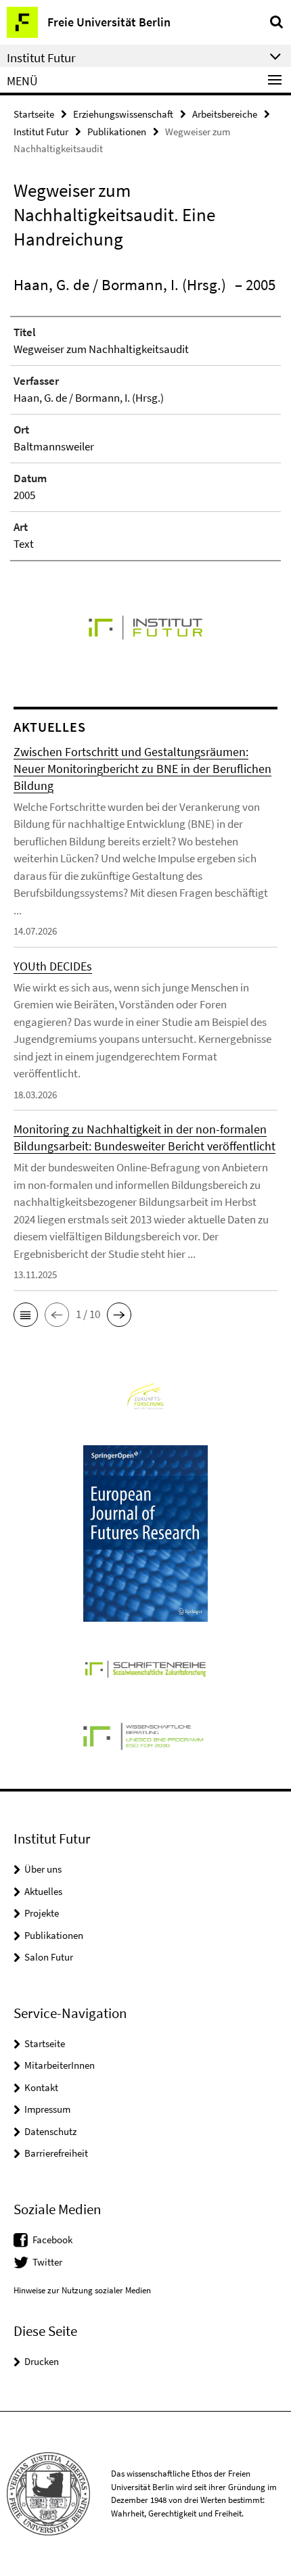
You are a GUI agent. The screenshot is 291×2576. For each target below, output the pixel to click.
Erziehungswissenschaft (123, 114)
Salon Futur (49, 1957)
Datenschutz (50, 2131)
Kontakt (41, 2087)
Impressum (47, 2109)
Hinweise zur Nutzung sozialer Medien (82, 2290)
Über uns (43, 1869)
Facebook (52, 2240)
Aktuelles (43, 1891)
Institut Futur (41, 132)
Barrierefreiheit (56, 2153)
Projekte (42, 1913)
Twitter (47, 2262)
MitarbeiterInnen (60, 2065)
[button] (26, 1315)
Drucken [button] (42, 2361)
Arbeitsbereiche (225, 114)
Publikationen (117, 132)
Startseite (34, 114)
